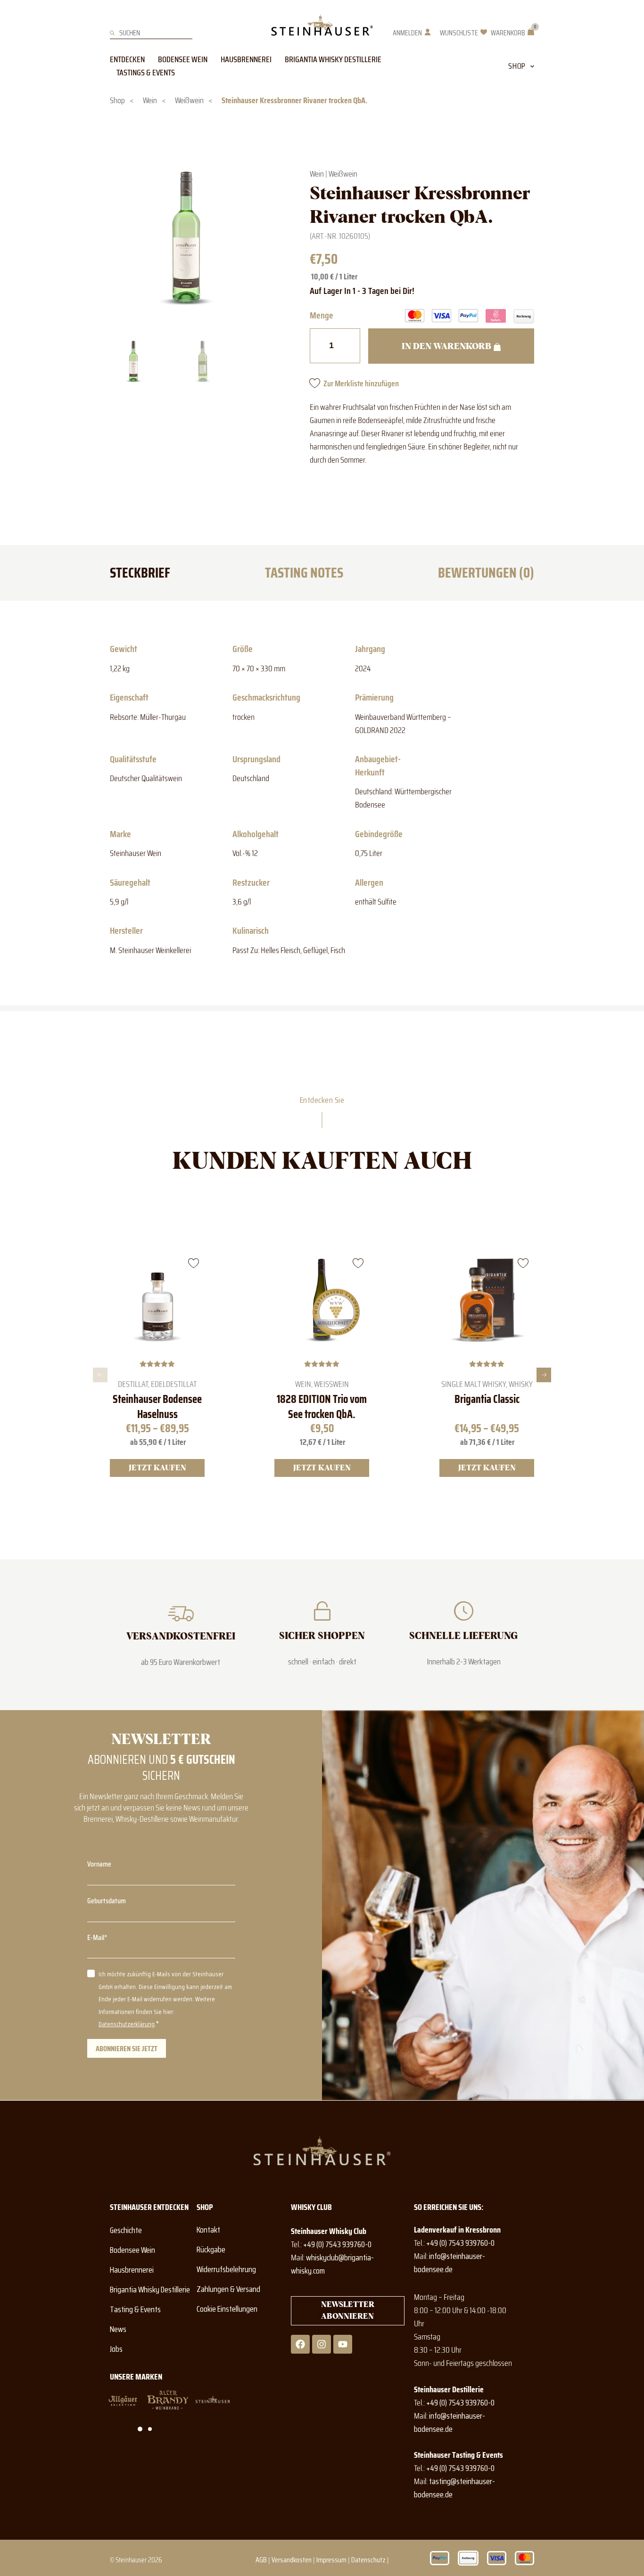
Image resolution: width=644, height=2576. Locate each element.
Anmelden (407, 33)
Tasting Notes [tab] (304, 573)
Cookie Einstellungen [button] (227, 2309)
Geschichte (126, 2230)
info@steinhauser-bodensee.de (450, 2263)
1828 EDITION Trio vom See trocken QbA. (322, 1407)
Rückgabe (211, 2250)
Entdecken (127, 59)
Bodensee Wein (183, 59)
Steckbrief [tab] (140, 573)
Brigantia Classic (487, 1400)
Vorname (99, 1864)
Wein (150, 100)
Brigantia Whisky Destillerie (333, 59)
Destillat (133, 1384)
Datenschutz (368, 2560)
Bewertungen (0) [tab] (486, 573)
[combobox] (151, 33)
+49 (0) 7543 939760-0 (337, 2244)
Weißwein (189, 100)
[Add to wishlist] (194, 1263)
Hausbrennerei (246, 59)
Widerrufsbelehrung (226, 2269)
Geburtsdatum (107, 1901)
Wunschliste (459, 33)
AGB (261, 2560)
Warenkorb (508, 33)
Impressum (331, 2560)
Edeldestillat (174, 1384)
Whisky (520, 1384)
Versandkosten (292, 2560)
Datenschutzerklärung (127, 2024)
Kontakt (208, 2230)
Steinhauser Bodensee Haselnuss (157, 1407)
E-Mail (96, 1937)
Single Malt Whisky (473, 1384)
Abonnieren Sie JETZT (127, 2049)
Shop (517, 66)
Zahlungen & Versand (228, 2289)
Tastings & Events (146, 73)
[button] (100, 1375)
